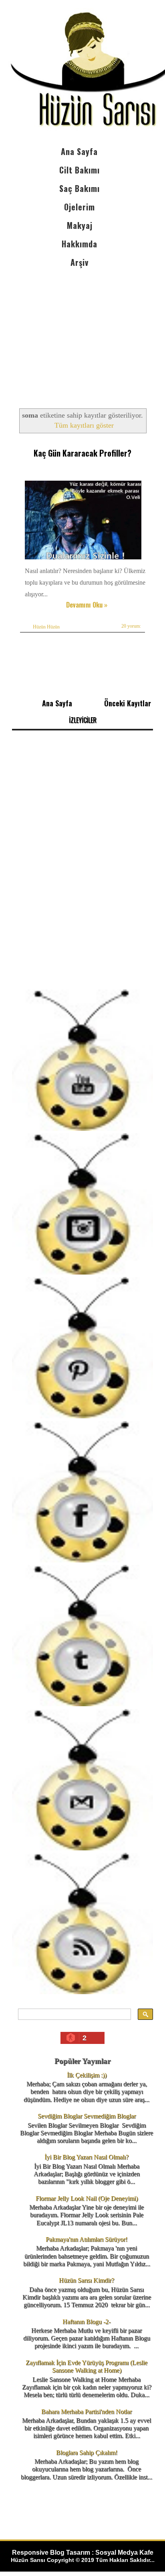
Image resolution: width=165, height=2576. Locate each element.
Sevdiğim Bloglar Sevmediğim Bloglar (87, 2116)
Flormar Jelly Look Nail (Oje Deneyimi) (87, 2198)
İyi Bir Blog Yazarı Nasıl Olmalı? (87, 2157)
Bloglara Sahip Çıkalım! (87, 2453)
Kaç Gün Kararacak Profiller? (82, 453)
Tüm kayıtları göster (84, 425)
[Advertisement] (82, 331)
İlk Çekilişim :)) (87, 2075)
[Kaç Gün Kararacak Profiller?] (84, 559)
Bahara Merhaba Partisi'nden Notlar (87, 2412)
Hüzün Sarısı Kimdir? (87, 2280)
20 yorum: (131, 626)
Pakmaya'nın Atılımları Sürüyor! (87, 2239)
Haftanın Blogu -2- (87, 2322)
